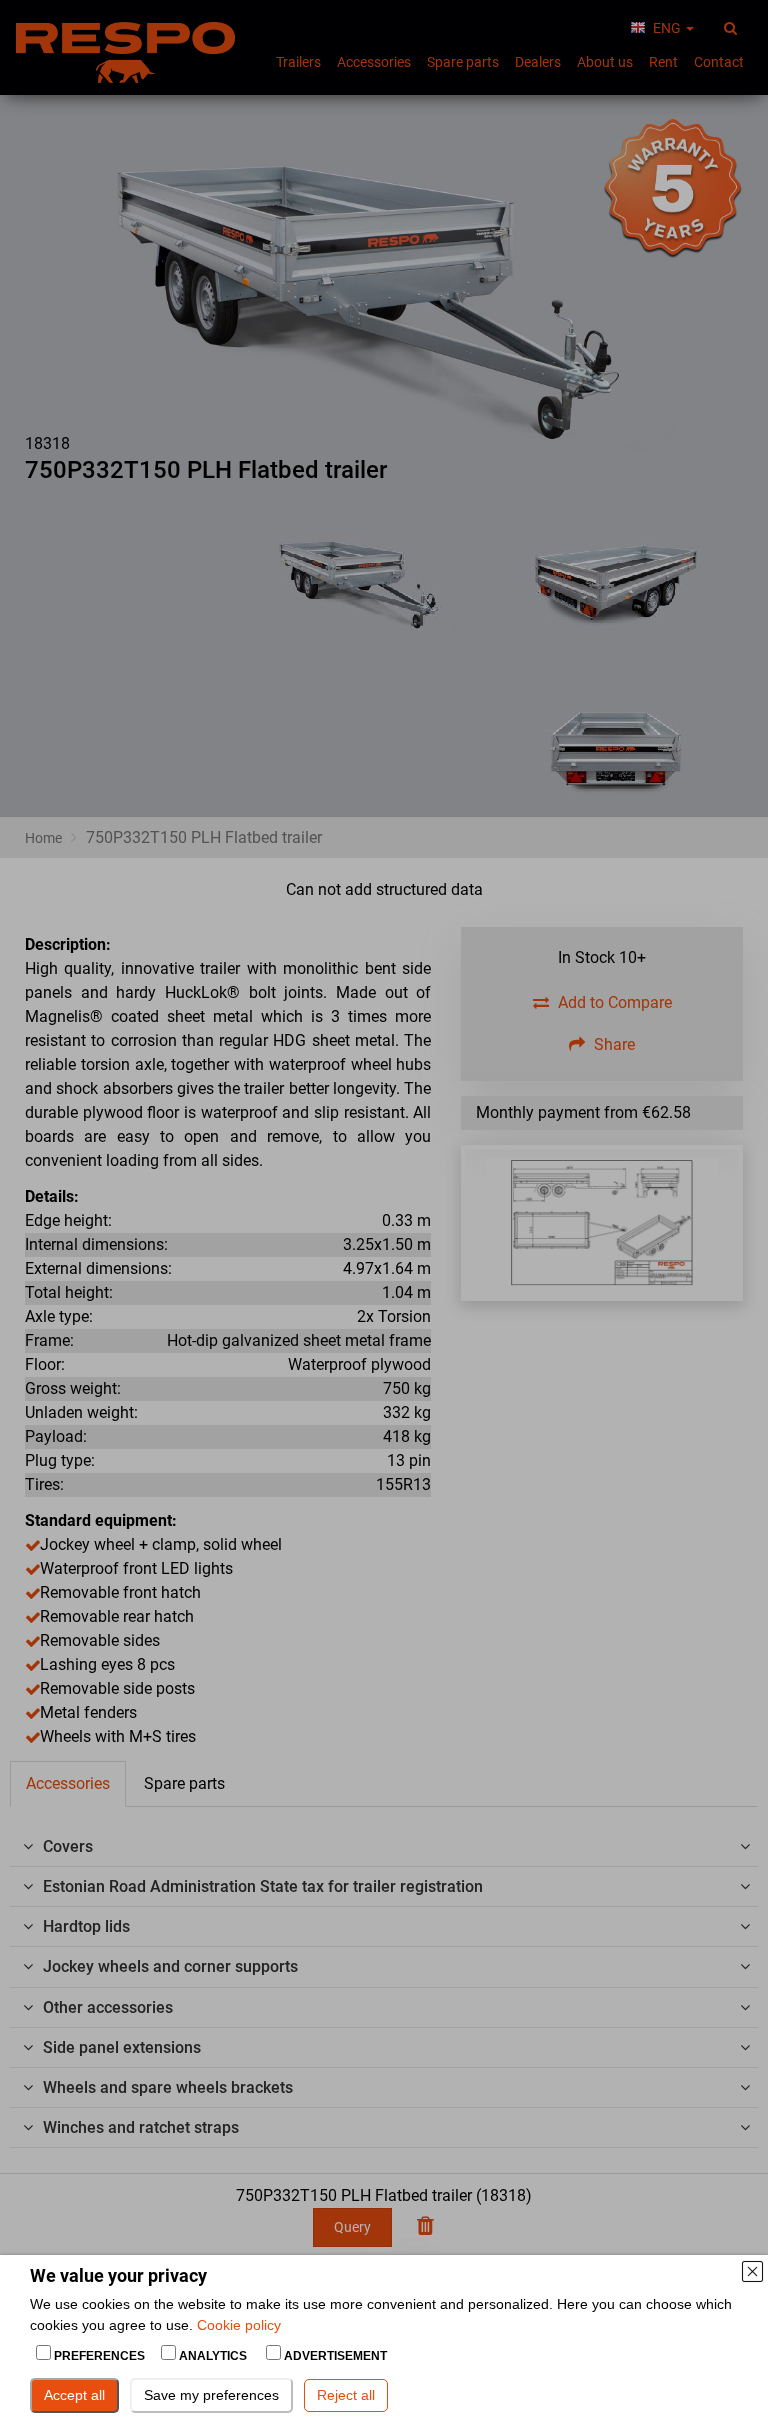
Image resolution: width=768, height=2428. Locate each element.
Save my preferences (211, 2395)
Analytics (213, 2356)
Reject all (346, 2395)
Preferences (99, 2356)
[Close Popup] (752, 2271)
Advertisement (334, 2356)
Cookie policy (239, 2325)
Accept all (74, 2395)
